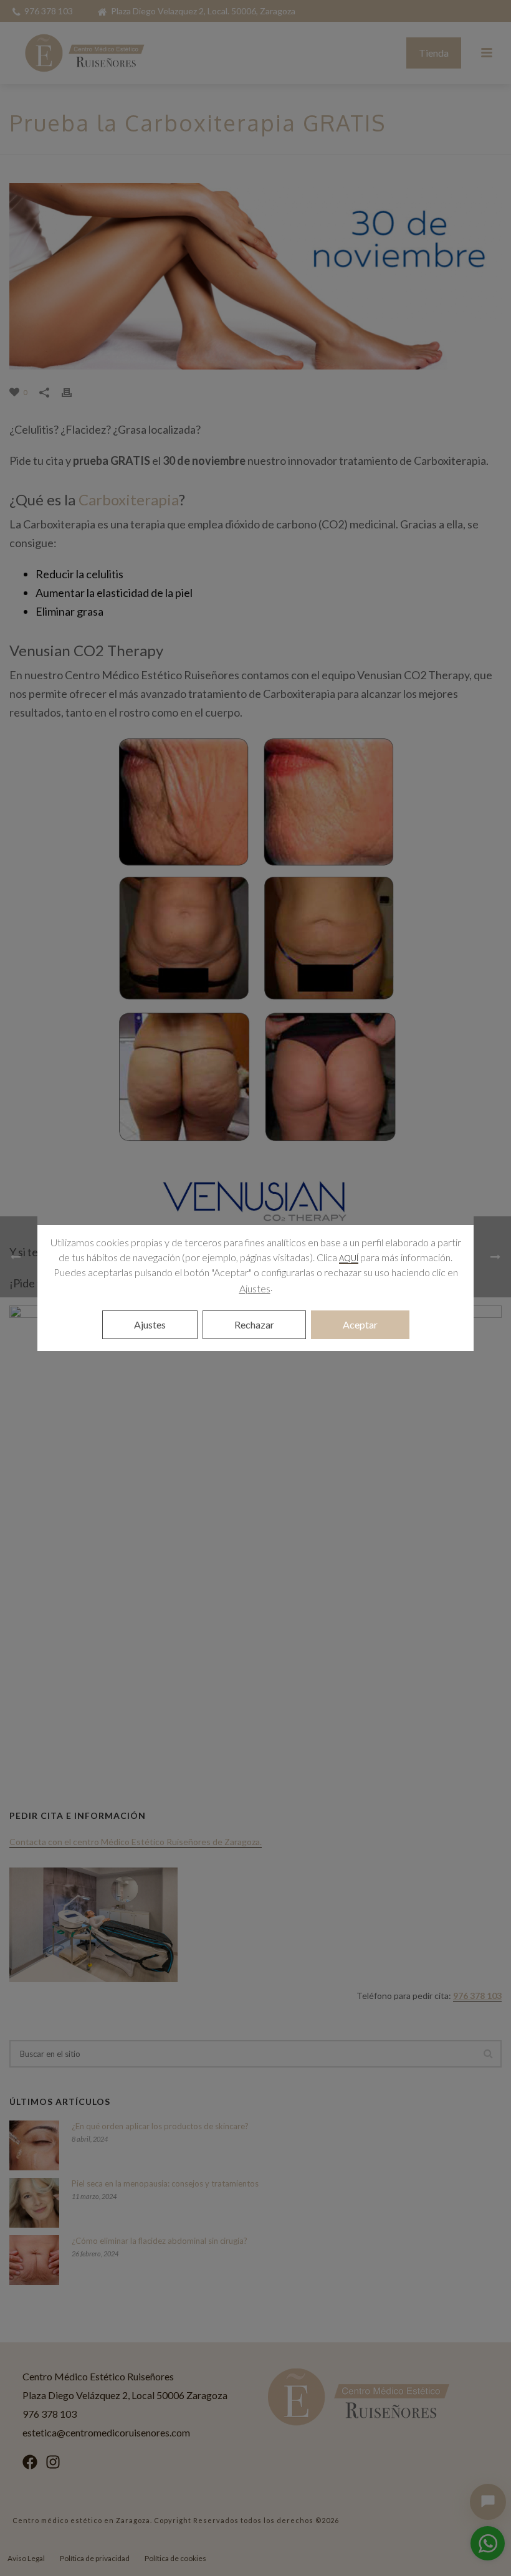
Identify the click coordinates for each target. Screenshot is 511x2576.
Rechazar (254, 1324)
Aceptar (360, 1324)
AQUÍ (349, 1258)
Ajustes (255, 1288)
